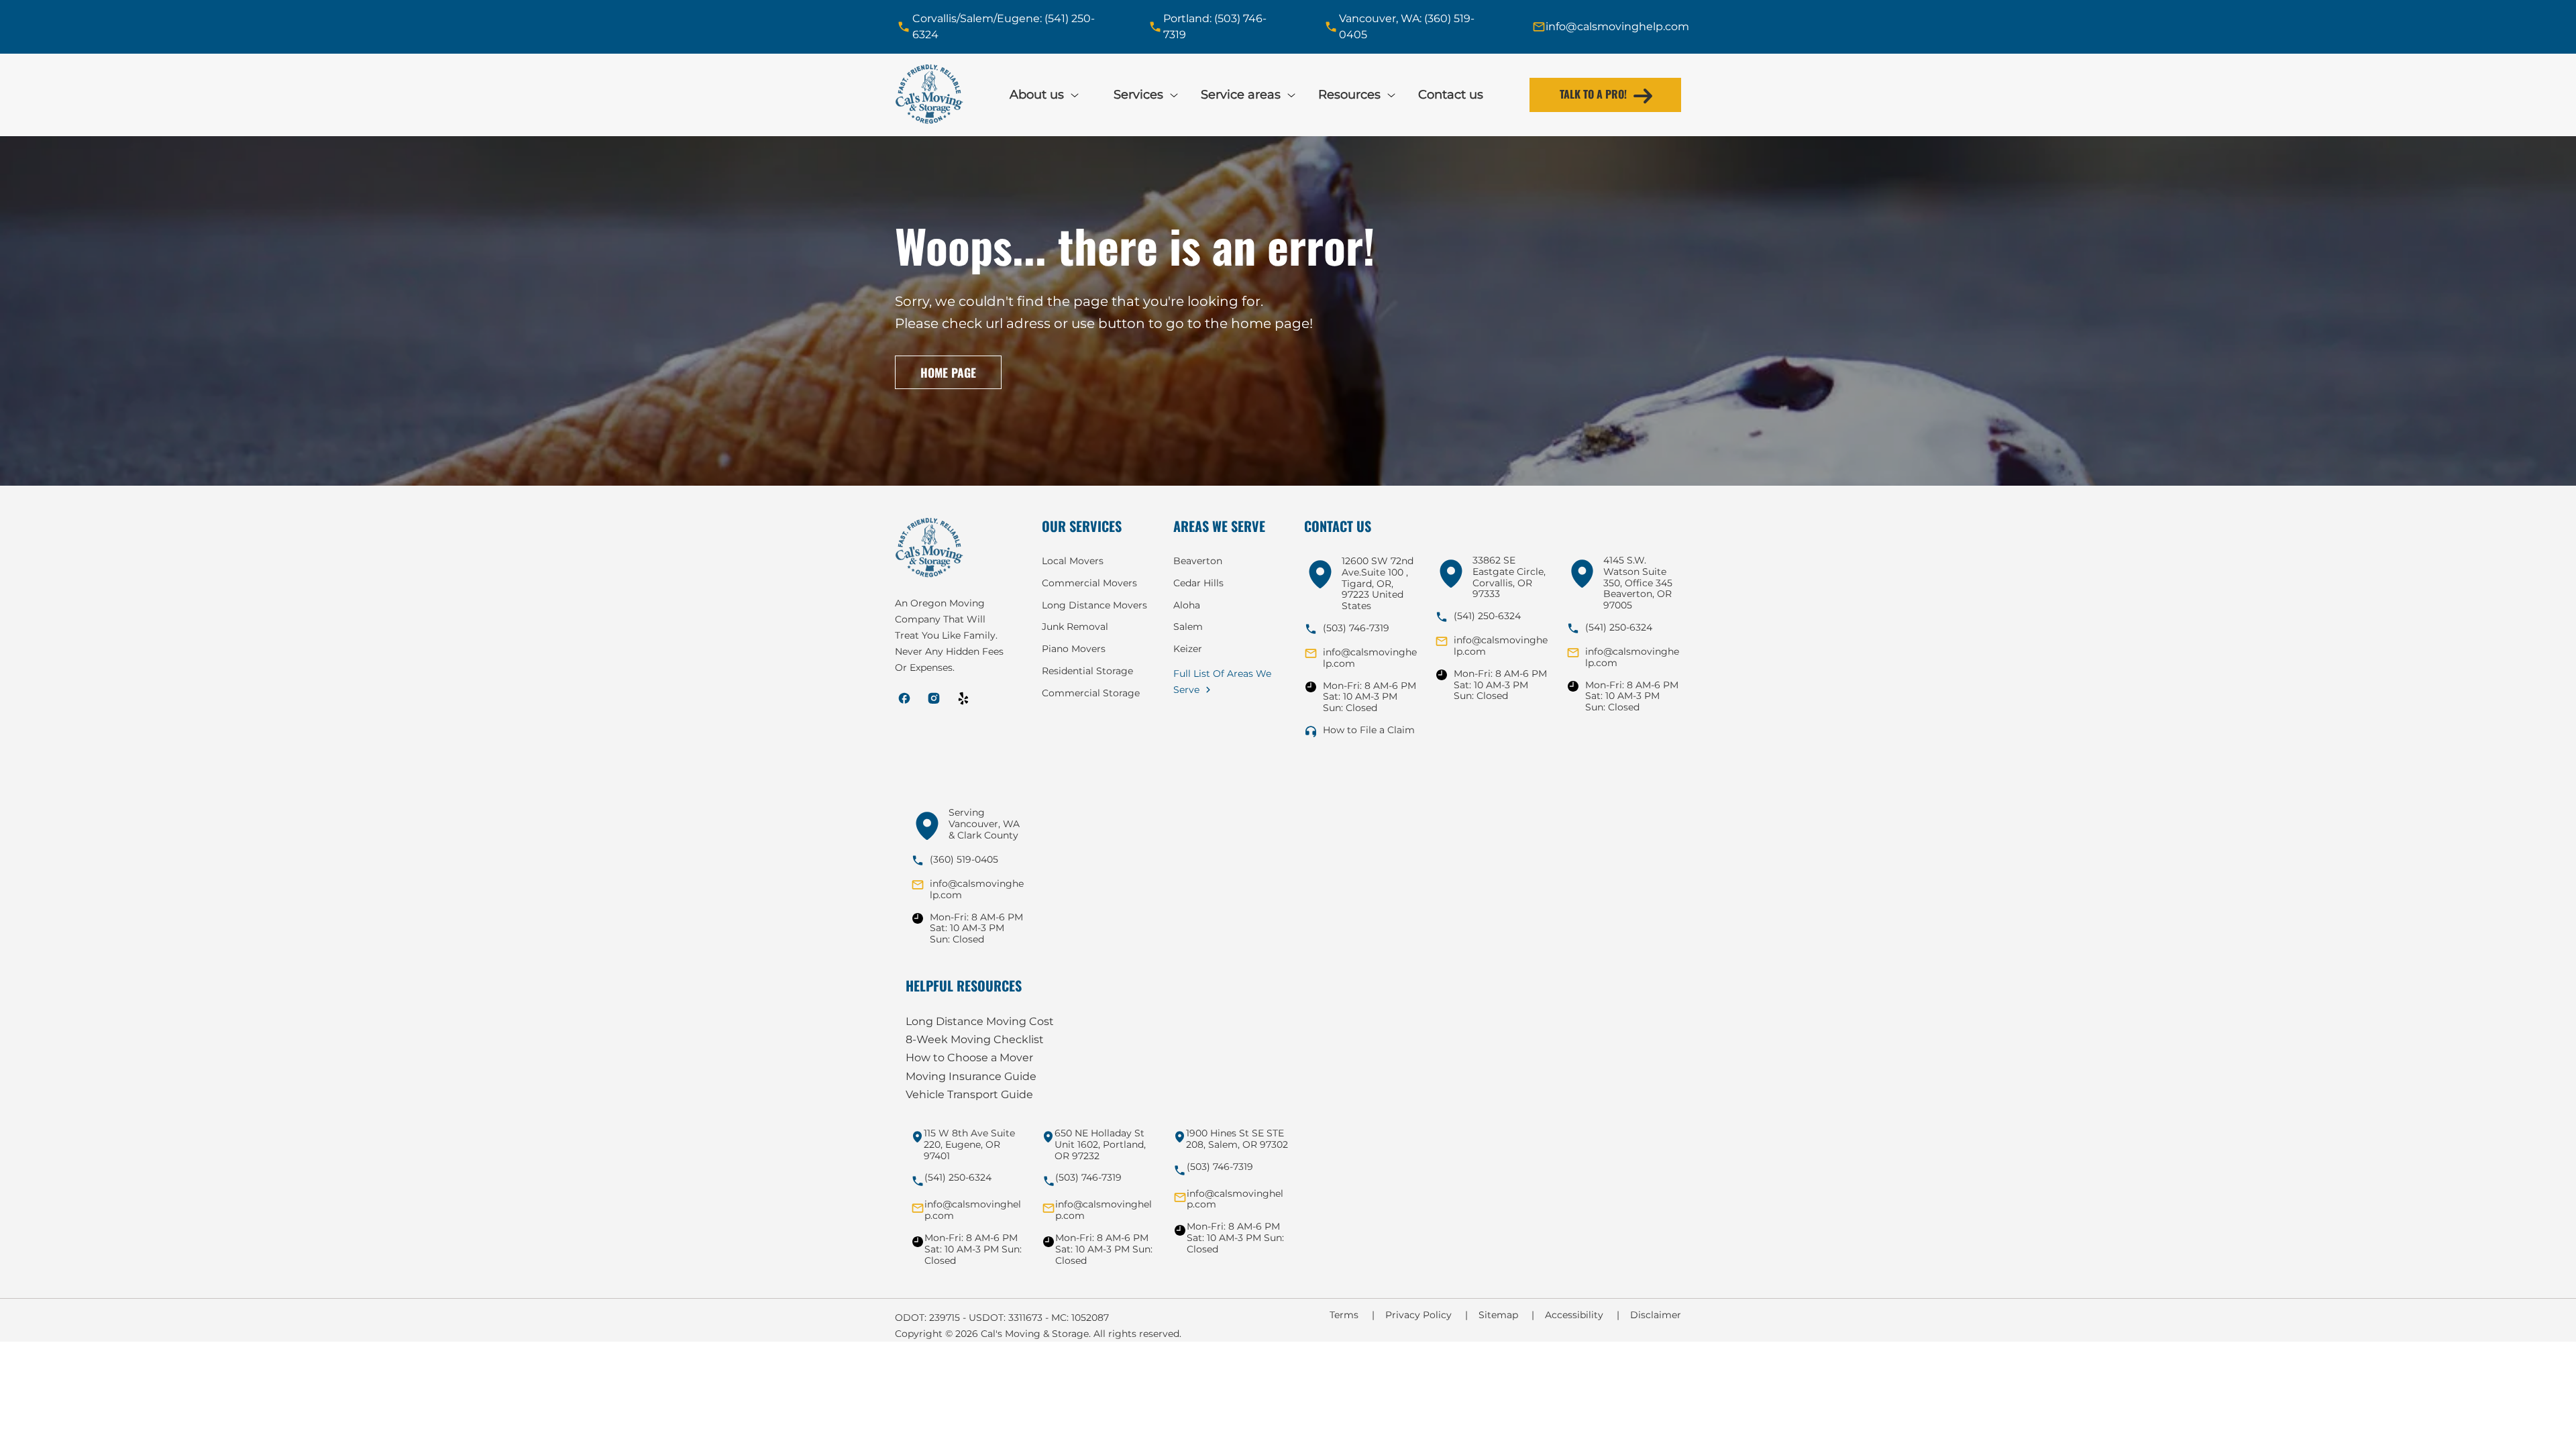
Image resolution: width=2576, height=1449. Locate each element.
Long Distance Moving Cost (980, 1021)
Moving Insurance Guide (971, 1076)
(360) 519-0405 (964, 860)
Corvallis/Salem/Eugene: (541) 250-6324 (1004, 26)
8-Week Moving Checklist (975, 1039)
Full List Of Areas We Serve (1222, 682)
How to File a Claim (1369, 730)
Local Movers (1073, 561)
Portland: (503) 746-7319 (1215, 26)
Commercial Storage (1091, 693)
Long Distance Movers (1094, 605)
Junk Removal (1075, 627)
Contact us (1451, 94)
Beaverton (1198, 561)
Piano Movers (1074, 649)
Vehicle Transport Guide (969, 1094)
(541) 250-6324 (1487, 616)
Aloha (1187, 605)
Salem (1188, 627)
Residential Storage (1087, 671)
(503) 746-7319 (1356, 628)
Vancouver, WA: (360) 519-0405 (1407, 26)
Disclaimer (1656, 1315)
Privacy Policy (1427, 1315)
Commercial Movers (1089, 583)
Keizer (1188, 649)
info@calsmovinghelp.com (1613, 26)
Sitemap (1506, 1315)
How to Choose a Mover (969, 1058)
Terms (1352, 1315)
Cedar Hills (1198, 583)
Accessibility (1582, 1315)
